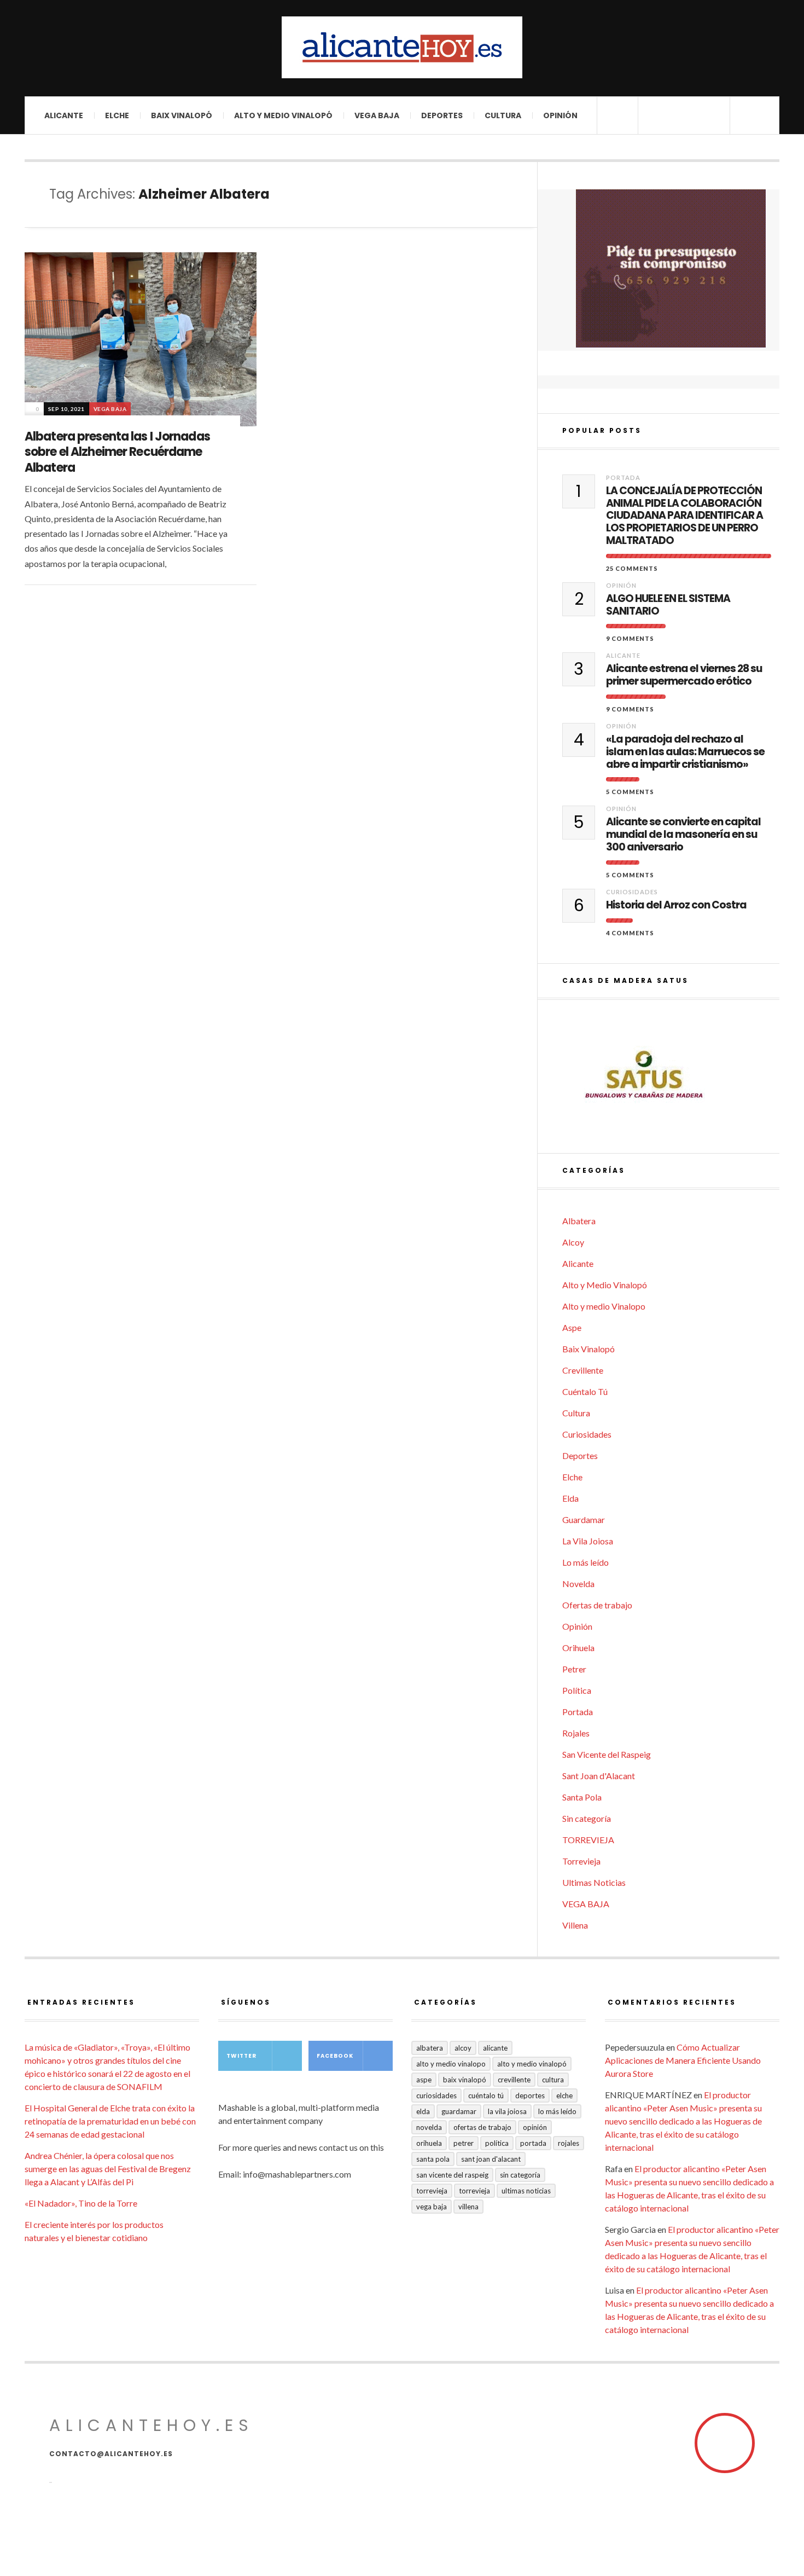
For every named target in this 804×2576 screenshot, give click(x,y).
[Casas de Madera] (671, 1076)
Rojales (576, 1733)
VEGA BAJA (377, 115)
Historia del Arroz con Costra (676, 905)
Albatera (579, 1221)
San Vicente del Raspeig (607, 1754)
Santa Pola (582, 1797)
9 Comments (630, 638)
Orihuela (578, 1648)
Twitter (241, 2056)
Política (577, 1690)
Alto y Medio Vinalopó (283, 115)
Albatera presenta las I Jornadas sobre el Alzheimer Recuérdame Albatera (117, 452)
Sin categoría (587, 1818)
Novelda (578, 1584)
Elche (117, 115)
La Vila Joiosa (588, 1541)
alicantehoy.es (152, 2425)
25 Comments (632, 568)
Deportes (442, 115)
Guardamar (584, 1519)
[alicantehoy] (402, 47)
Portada (623, 477)
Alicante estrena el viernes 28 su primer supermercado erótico (684, 675)
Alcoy (573, 1242)
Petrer (574, 1669)
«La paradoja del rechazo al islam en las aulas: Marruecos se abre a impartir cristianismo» (685, 752)
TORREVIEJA (588, 1840)
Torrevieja (581, 1861)
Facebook (335, 2056)
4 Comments (630, 933)
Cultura (503, 115)
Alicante (64, 115)
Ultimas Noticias (594, 1882)
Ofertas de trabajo (597, 1605)
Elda (570, 1498)
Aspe (572, 1327)
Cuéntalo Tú (585, 1391)
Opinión (560, 115)
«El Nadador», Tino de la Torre (81, 2203)
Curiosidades (632, 892)
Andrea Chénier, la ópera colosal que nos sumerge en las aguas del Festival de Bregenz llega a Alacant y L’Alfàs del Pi (108, 2169)
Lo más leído (585, 1562)
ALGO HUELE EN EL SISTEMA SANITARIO (668, 605)
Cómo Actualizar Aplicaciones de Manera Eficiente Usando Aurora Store (683, 2060)
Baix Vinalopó (182, 115)
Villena (575, 1925)
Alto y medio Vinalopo (604, 1306)
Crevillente (583, 1370)
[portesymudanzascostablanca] (671, 268)
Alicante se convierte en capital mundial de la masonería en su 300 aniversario (683, 835)
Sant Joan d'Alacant (599, 1776)
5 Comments (630, 792)
